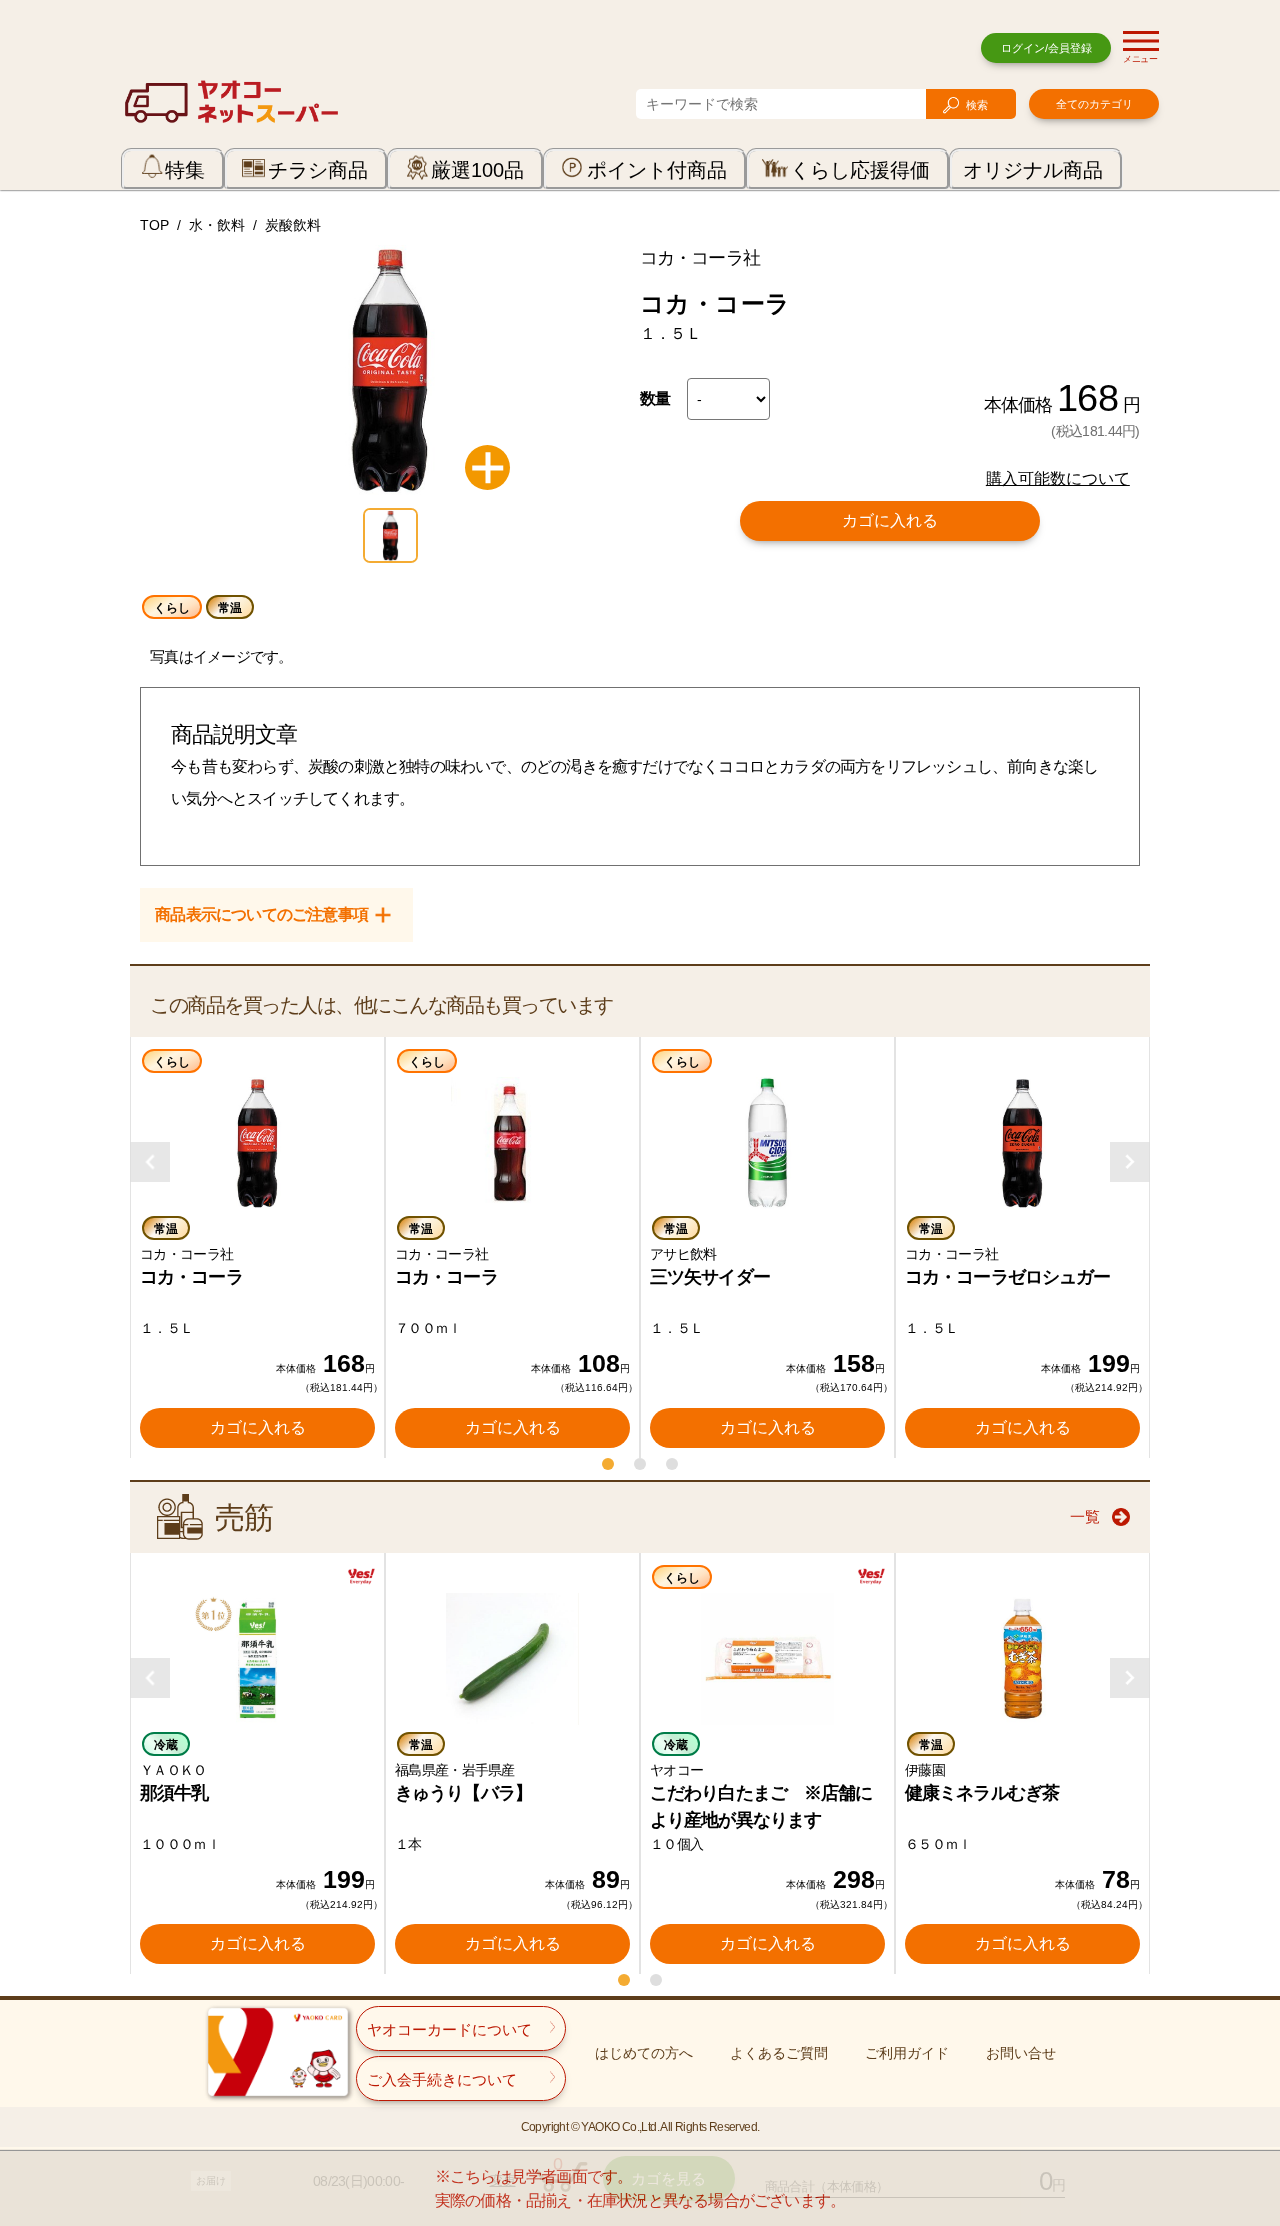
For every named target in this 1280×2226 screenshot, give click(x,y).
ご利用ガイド (907, 2053)
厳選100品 (477, 170)
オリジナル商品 (1033, 170)
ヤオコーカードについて (449, 2029)
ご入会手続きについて (442, 2079)
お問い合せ (1021, 2053)
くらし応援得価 (860, 170)
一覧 (1085, 1516)
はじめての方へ (644, 2053)
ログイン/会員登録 (1046, 48)
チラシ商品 (318, 170)
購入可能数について (1058, 478)
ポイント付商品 (657, 170)
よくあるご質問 (779, 2053)
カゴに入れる (890, 520)
